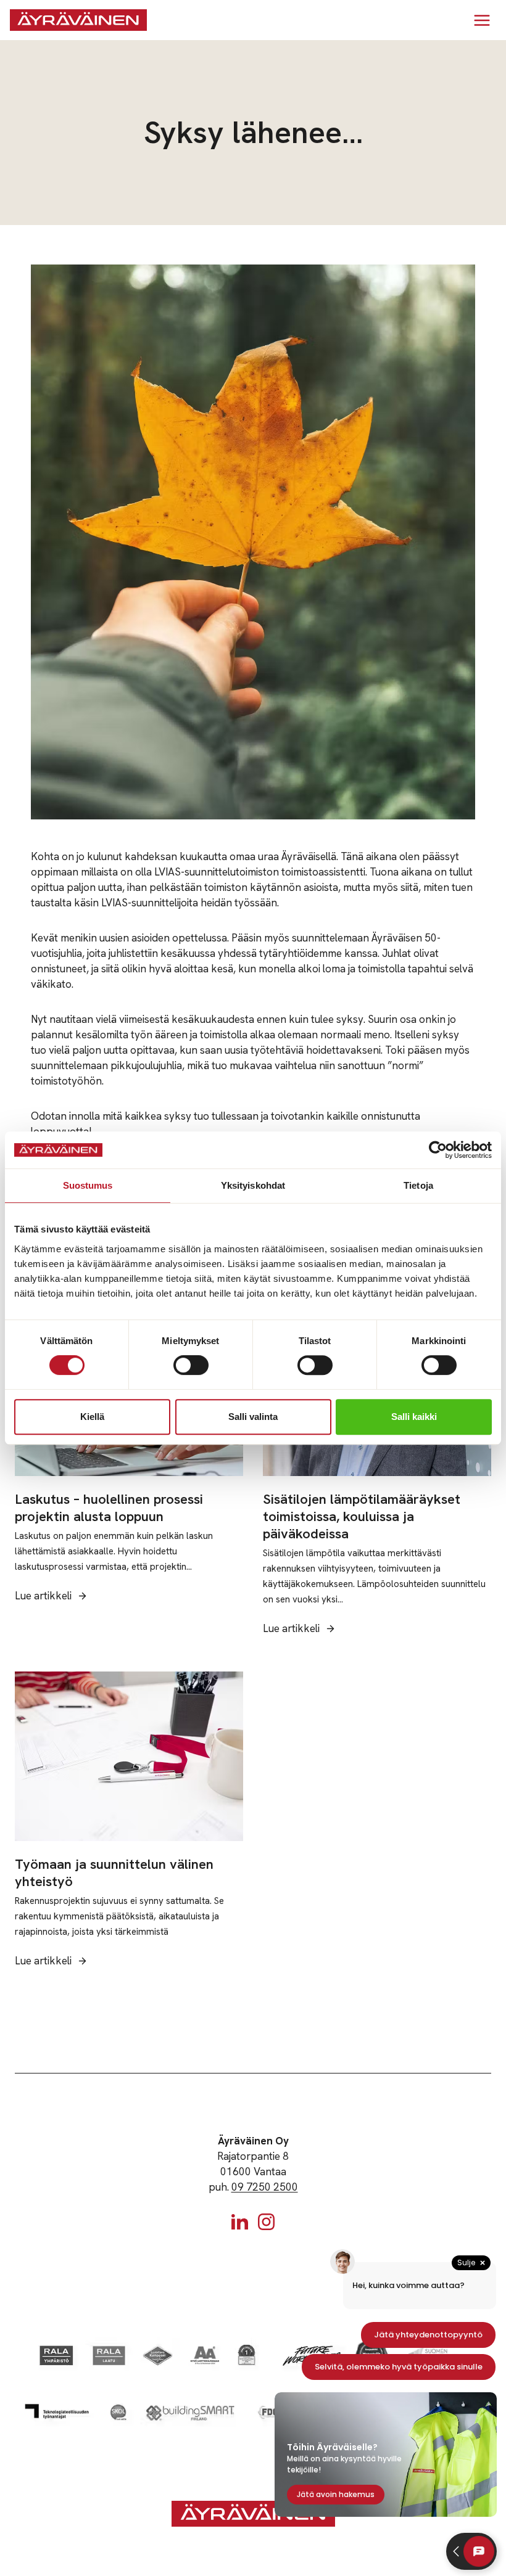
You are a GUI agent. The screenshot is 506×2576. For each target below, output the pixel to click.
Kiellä (92, 1417)
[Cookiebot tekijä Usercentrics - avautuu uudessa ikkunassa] (438, 1150)
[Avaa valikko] (482, 20)
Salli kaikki (414, 1417)
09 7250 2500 (265, 2187)
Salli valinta (253, 1417)
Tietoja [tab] (418, 1185)
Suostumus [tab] (88, 1185)
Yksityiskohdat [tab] (253, 1185)
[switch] (191, 1365)
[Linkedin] (240, 2222)
